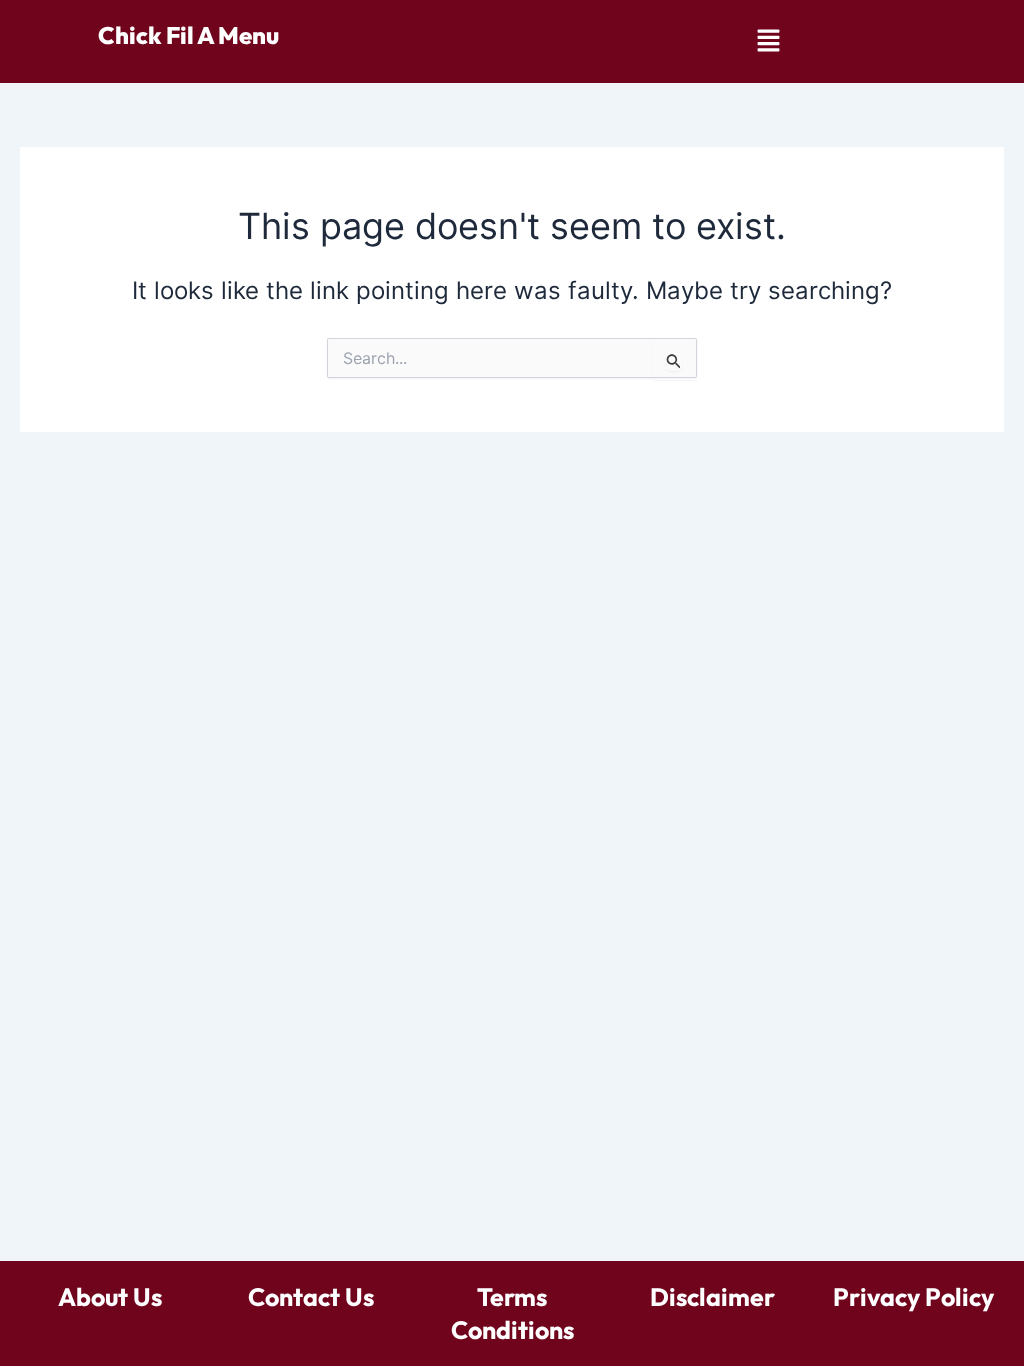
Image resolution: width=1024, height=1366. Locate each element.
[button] (768, 41)
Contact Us (311, 1297)
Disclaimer (712, 1297)
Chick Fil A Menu (188, 35)
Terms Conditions (512, 1313)
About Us (110, 1297)
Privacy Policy (913, 1297)
